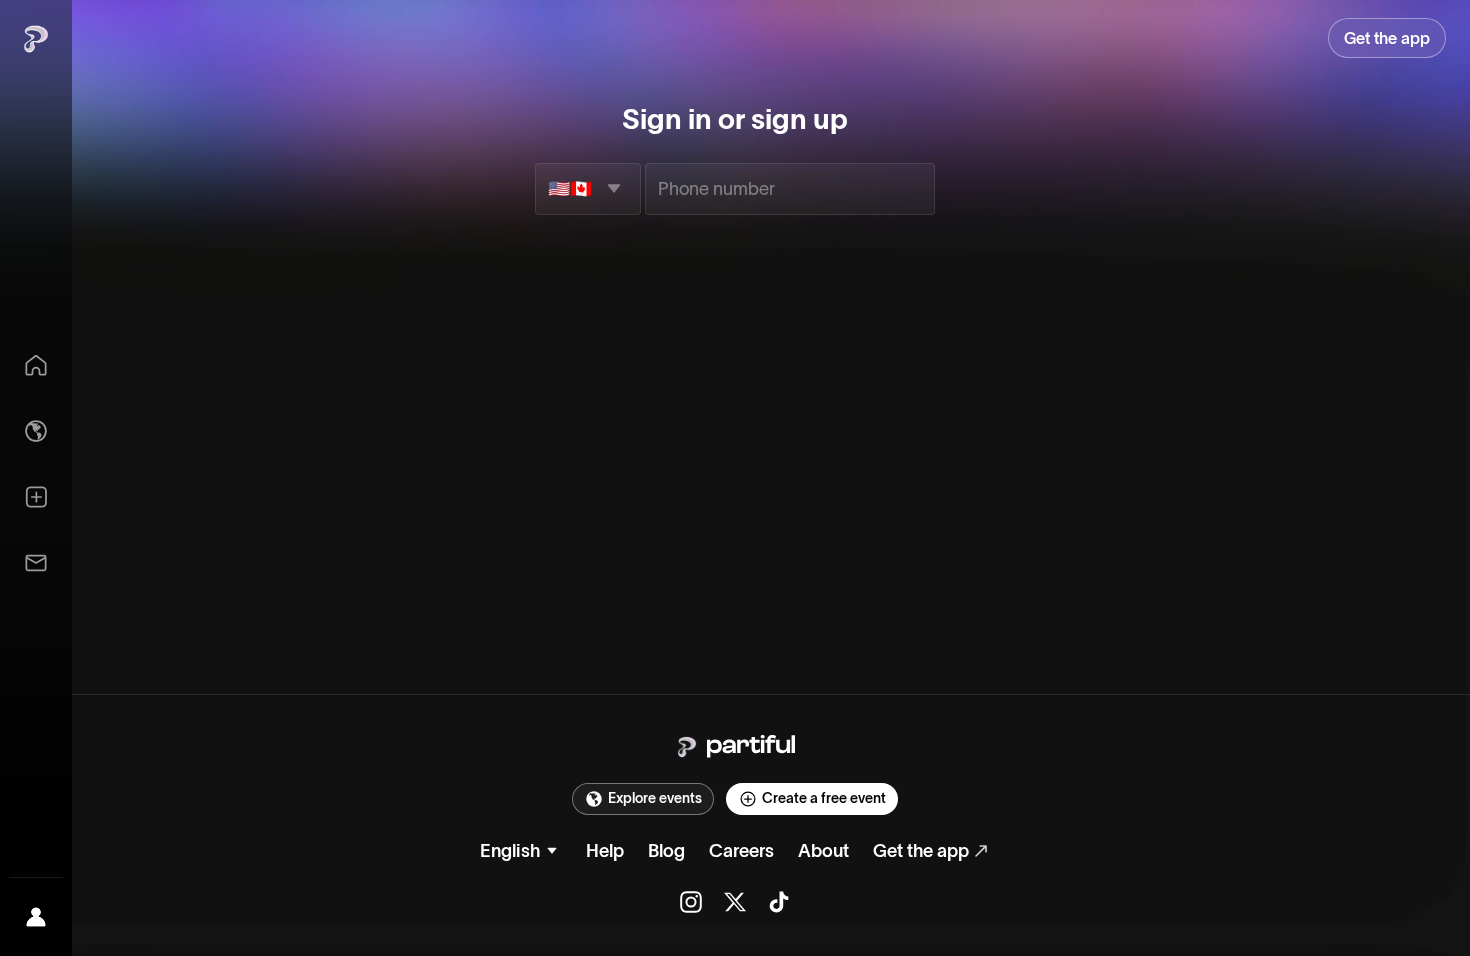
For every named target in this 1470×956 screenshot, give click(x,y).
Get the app (921, 851)
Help (605, 851)
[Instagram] (691, 902)
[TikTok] (779, 902)
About (823, 851)
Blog (666, 851)
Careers (741, 851)
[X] (735, 902)
